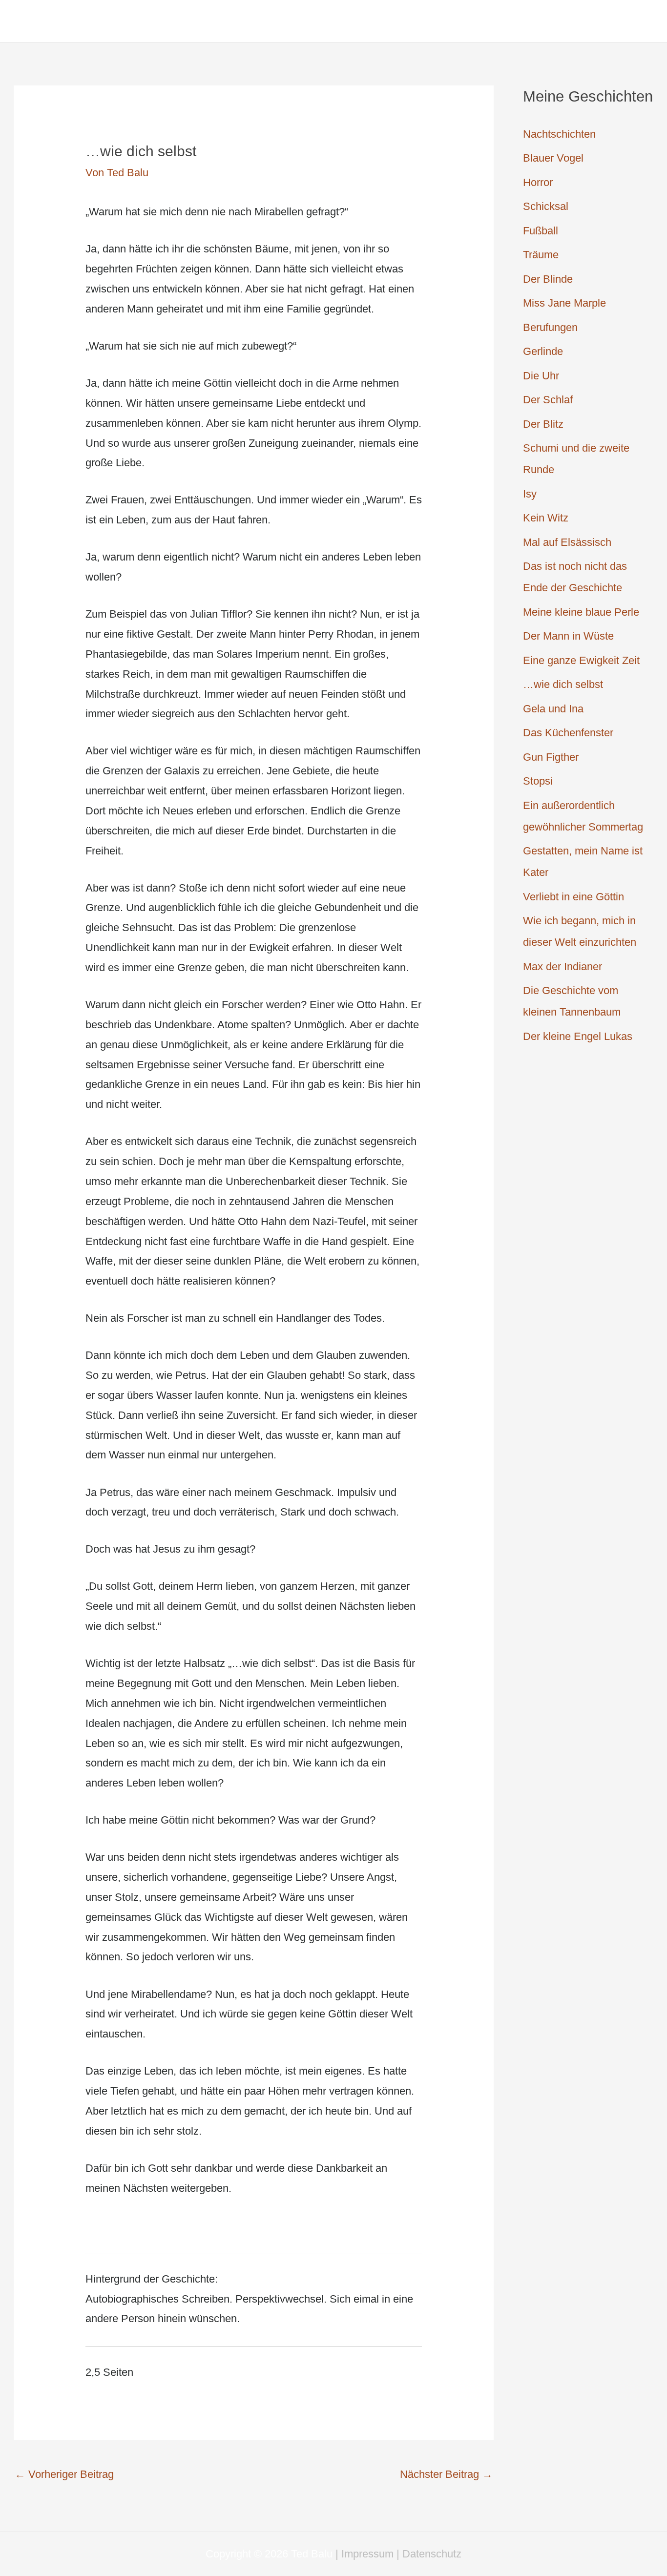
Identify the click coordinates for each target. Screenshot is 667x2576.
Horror (538, 182)
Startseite (536, 21)
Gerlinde (543, 351)
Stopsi (538, 781)
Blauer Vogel (553, 158)
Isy (530, 494)
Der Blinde (548, 279)
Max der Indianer (563, 966)
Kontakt (598, 21)
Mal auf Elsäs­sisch (567, 542)
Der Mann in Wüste (568, 636)
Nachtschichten (559, 134)
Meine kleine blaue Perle (581, 612)
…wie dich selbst (563, 684)
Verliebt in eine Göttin (573, 897)
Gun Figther (551, 757)
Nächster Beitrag (446, 2474)
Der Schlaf (548, 400)
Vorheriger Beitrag (64, 2474)
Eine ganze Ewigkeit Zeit (581, 660)
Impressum (367, 2554)
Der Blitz (543, 424)
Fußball (541, 231)
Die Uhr (541, 376)
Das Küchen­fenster (568, 733)
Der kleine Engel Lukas (578, 1036)
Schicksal (546, 206)
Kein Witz (546, 518)
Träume (541, 255)
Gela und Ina (553, 709)
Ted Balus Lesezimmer (126, 21)
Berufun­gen (550, 327)
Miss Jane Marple (564, 303)
